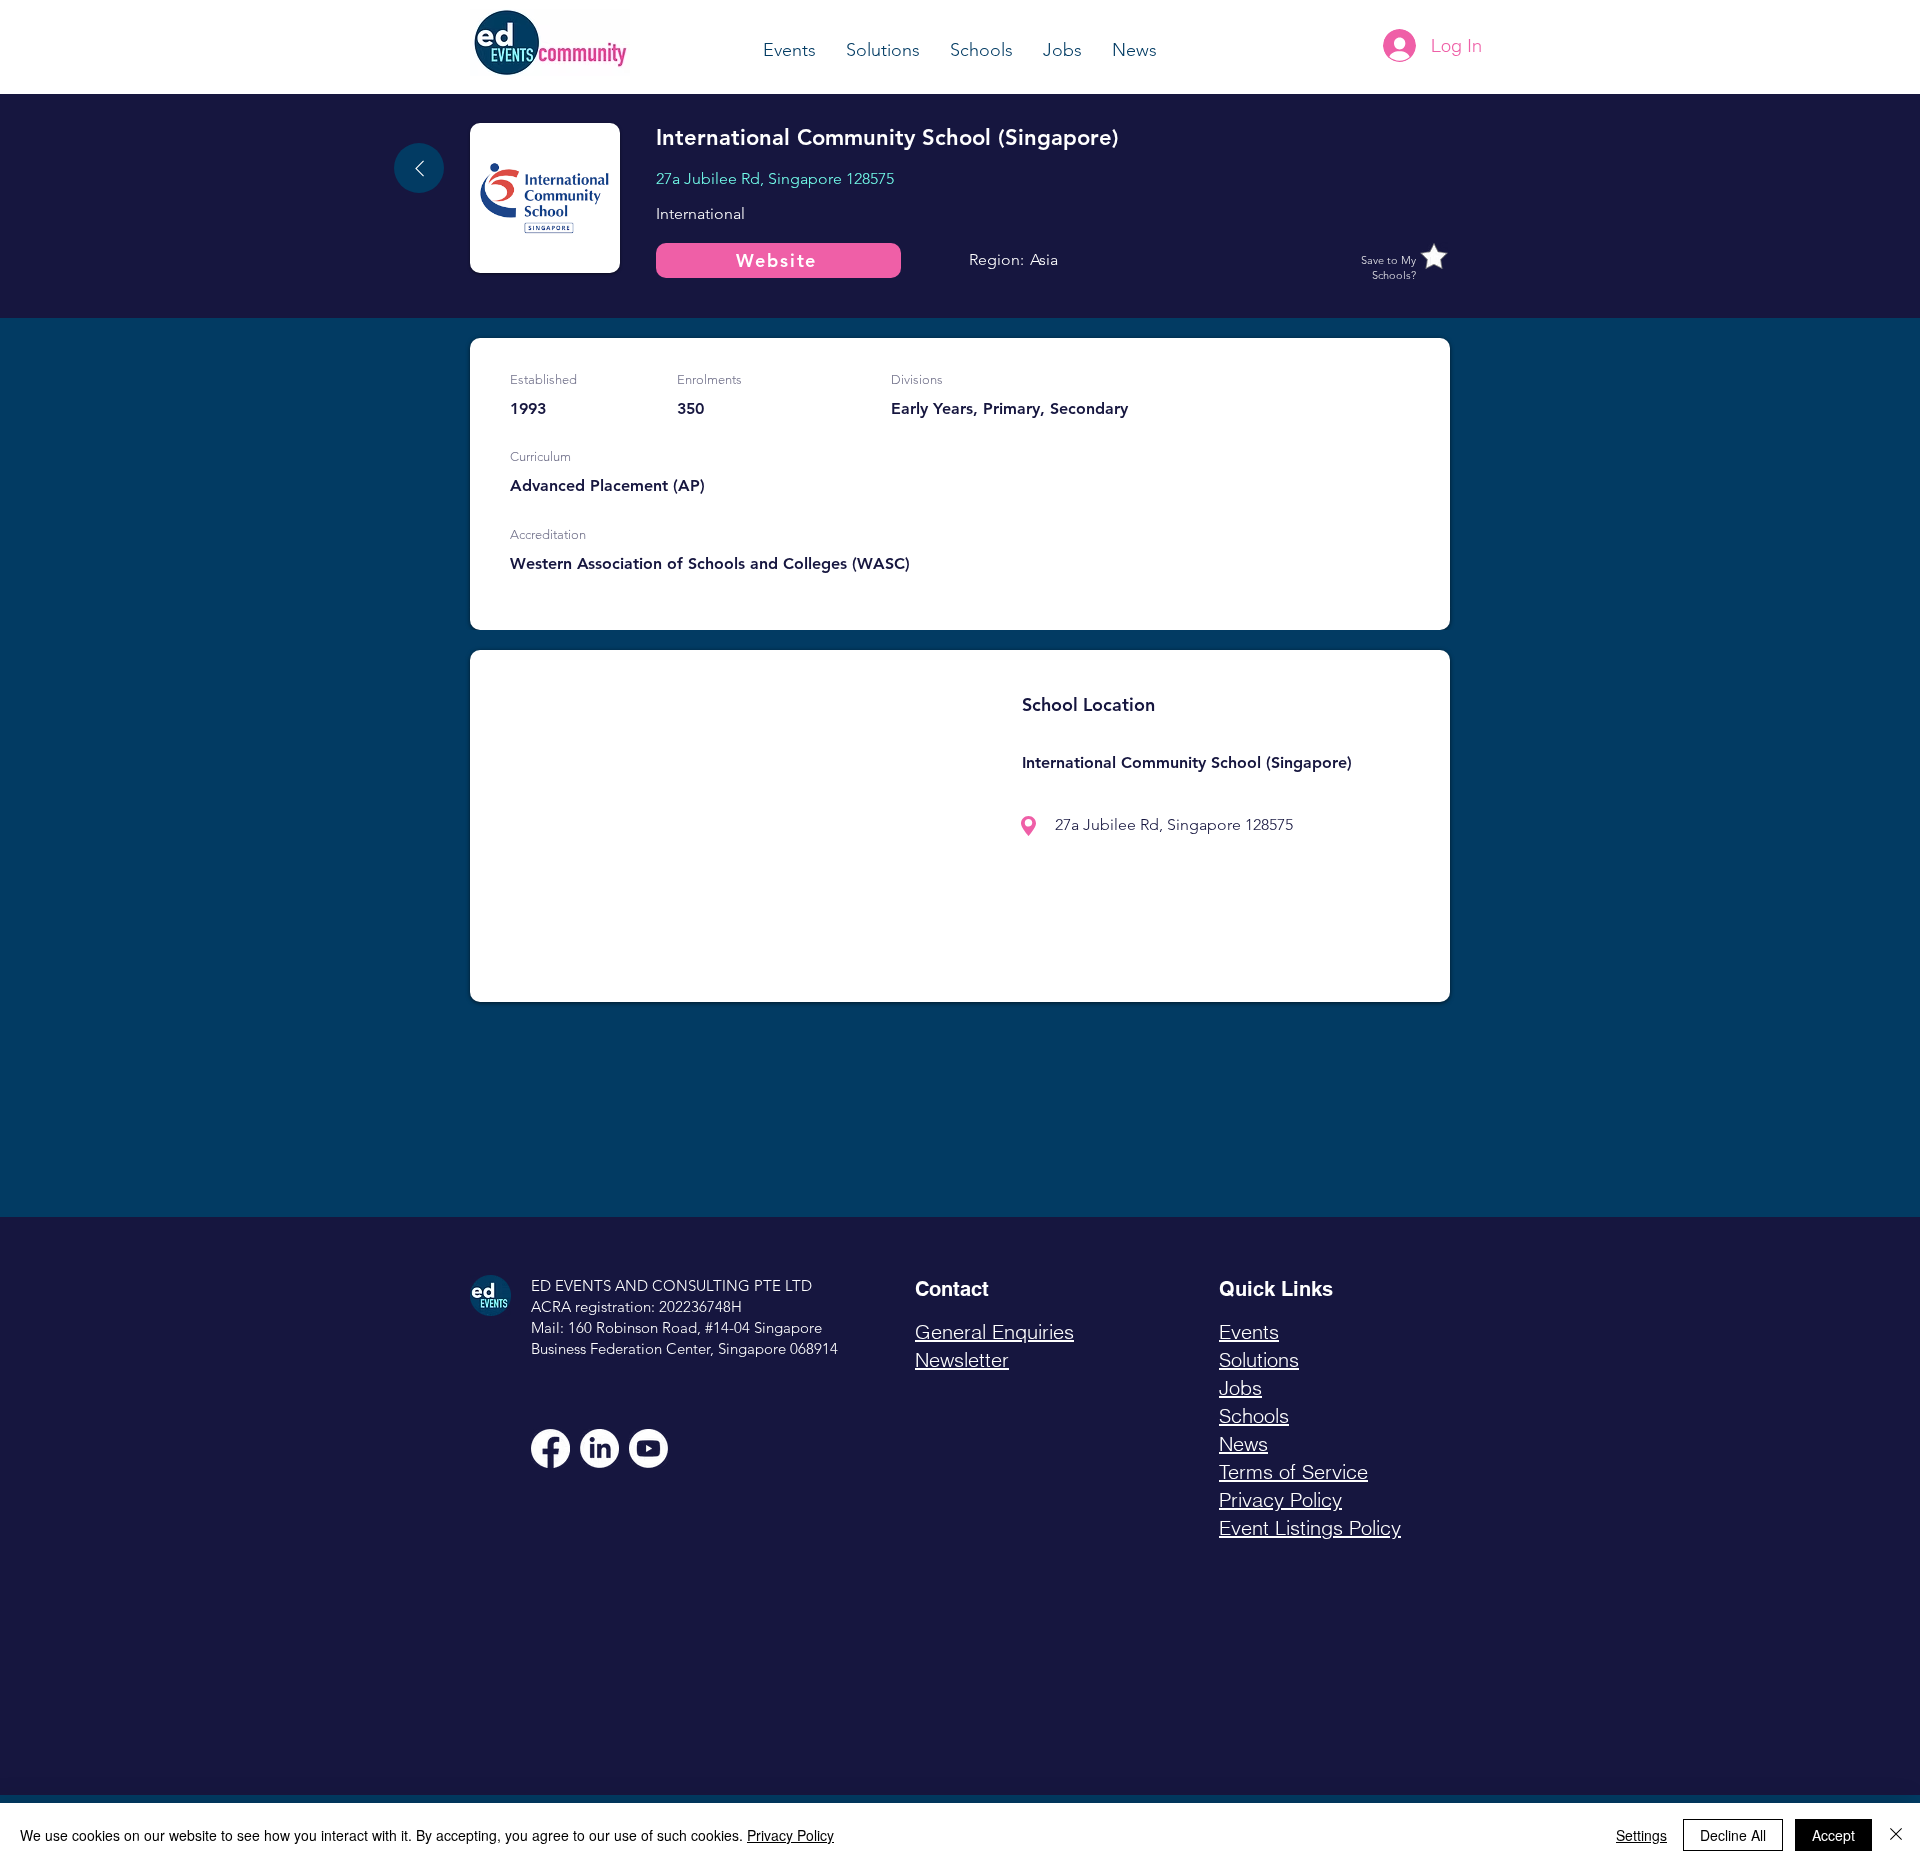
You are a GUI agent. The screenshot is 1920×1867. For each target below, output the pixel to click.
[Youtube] (648, 1448)
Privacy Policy (790, 1835)
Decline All (1733, 1835)
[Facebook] (550, 1448)
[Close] (1896, 1835)
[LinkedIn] (599, 1448)
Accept (1833, 1835)
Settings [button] (1641, 1835)
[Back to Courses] (419, 168)
